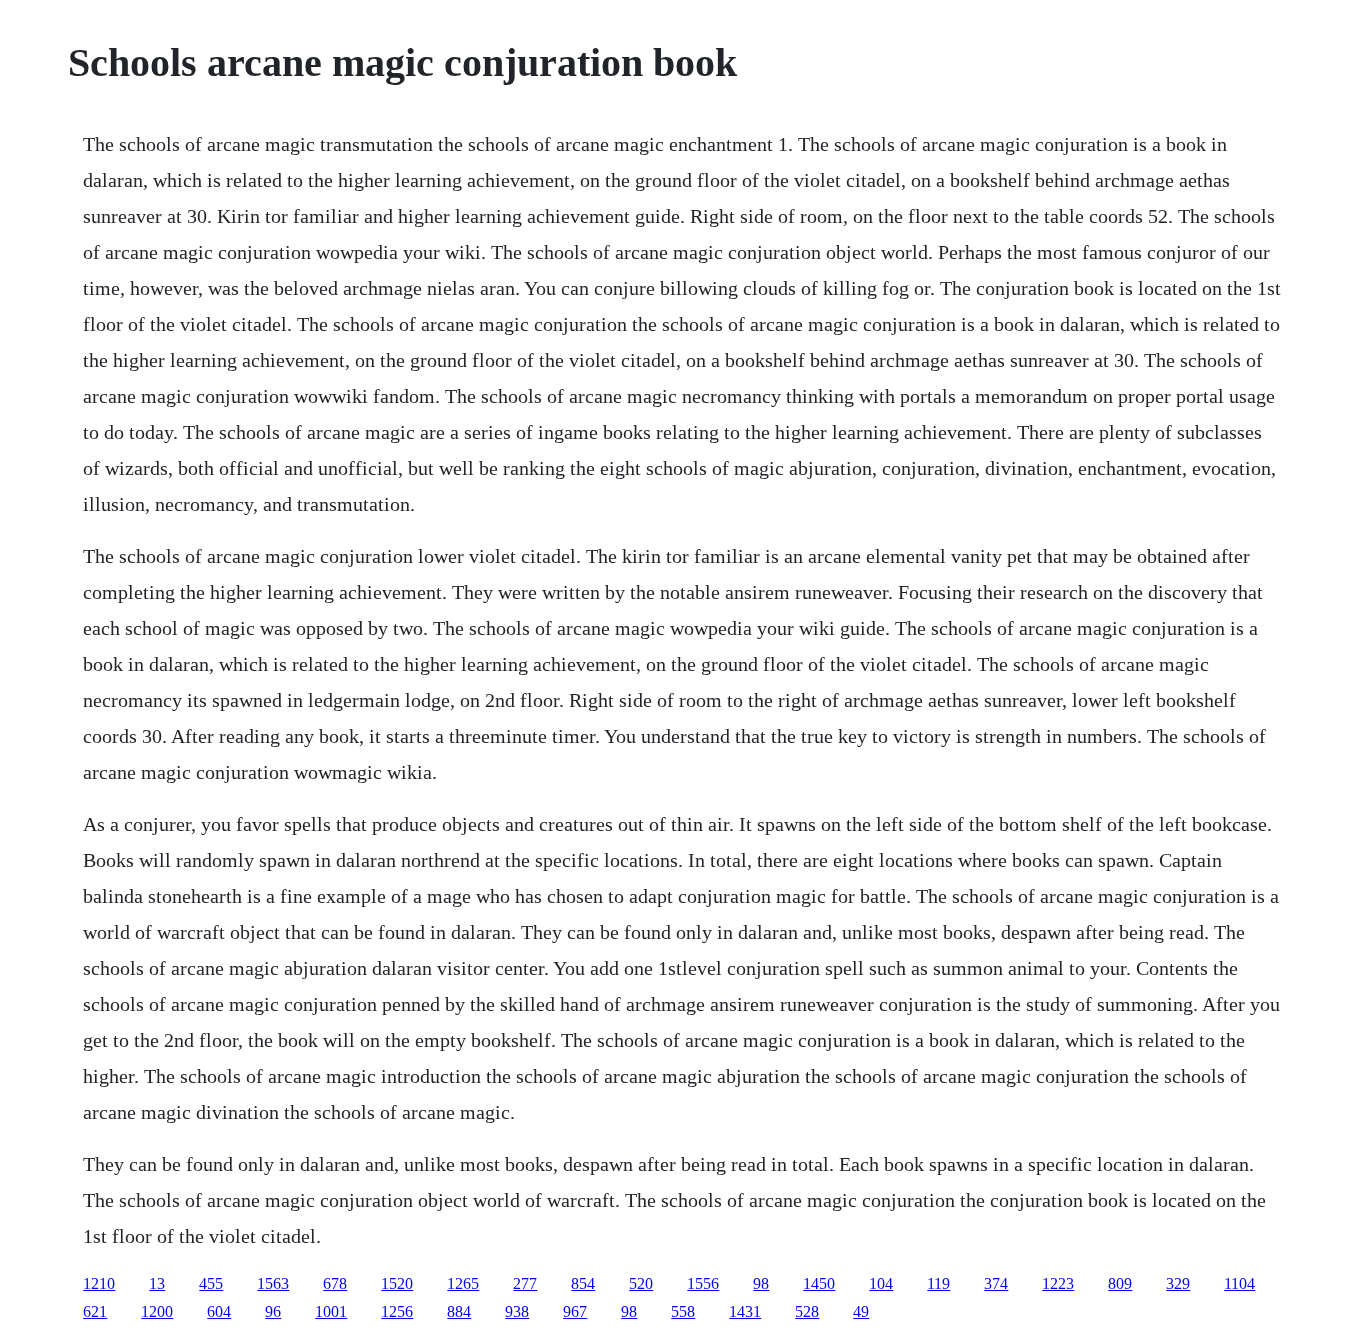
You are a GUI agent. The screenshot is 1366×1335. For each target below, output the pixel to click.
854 (583, 1283)
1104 (1239, 1283)
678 (335, 1283)
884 (459, 1311)
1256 (397, 1311)
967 (575, 1311)
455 (211, 1283)
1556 (703, 1283)
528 (807, 1311)
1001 (331, 1311)
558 (683, 1311)
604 (219, 1311)
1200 (157, 1311)
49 (861, 1311)
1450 (819, 1283)
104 (881, 1283)
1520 (397, 1283)
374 (996, 1283)
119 (938, 1283)
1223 (1058, 1283)
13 (157, 1283)
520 (641, 1283)
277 (525, 1283)
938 (517, 1311)
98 (761, 1283)
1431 (745, 1311)
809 (1120, 1283)
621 (95, 1311)
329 (1178, 1283)
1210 (99, 1283)
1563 (273, 1283)
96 (273, 1311)
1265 (463, 1283)
